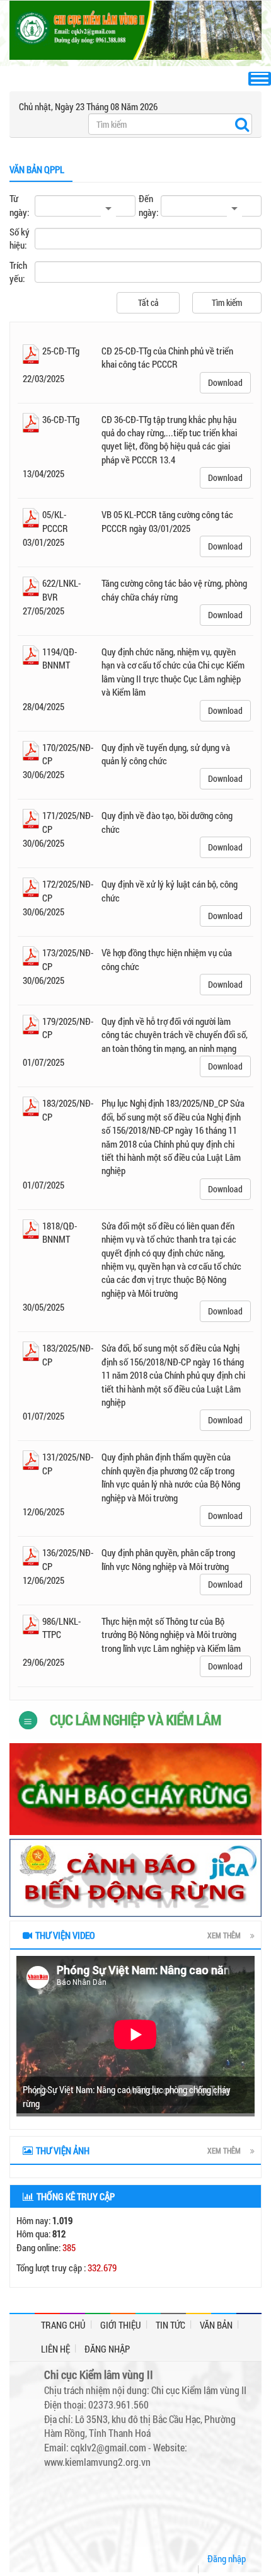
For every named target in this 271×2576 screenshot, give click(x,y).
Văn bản (216, 2325)
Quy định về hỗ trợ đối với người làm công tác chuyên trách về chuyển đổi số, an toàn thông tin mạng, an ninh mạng (175, 1035)
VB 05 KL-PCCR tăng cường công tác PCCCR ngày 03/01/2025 (167, 521)
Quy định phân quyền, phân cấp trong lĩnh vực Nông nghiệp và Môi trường (168, 1559)
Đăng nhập (107, 2349)
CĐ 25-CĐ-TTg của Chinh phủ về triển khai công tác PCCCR (167, 357)
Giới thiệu (121, 2325)
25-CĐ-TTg (61, 351)
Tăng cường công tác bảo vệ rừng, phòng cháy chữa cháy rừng (174, 590)
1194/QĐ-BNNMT (60, 658)
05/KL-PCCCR (55, 521)
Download (225, 382)
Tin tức (170, 2325)
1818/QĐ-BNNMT (60, 1232)
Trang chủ (63, 2325)
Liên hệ (55, 2349)
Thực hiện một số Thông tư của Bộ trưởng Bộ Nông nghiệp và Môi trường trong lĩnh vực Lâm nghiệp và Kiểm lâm (171, 1635)
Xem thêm (224, 1935)
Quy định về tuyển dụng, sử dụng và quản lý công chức (166, 754)
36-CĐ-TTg (61, 419)
